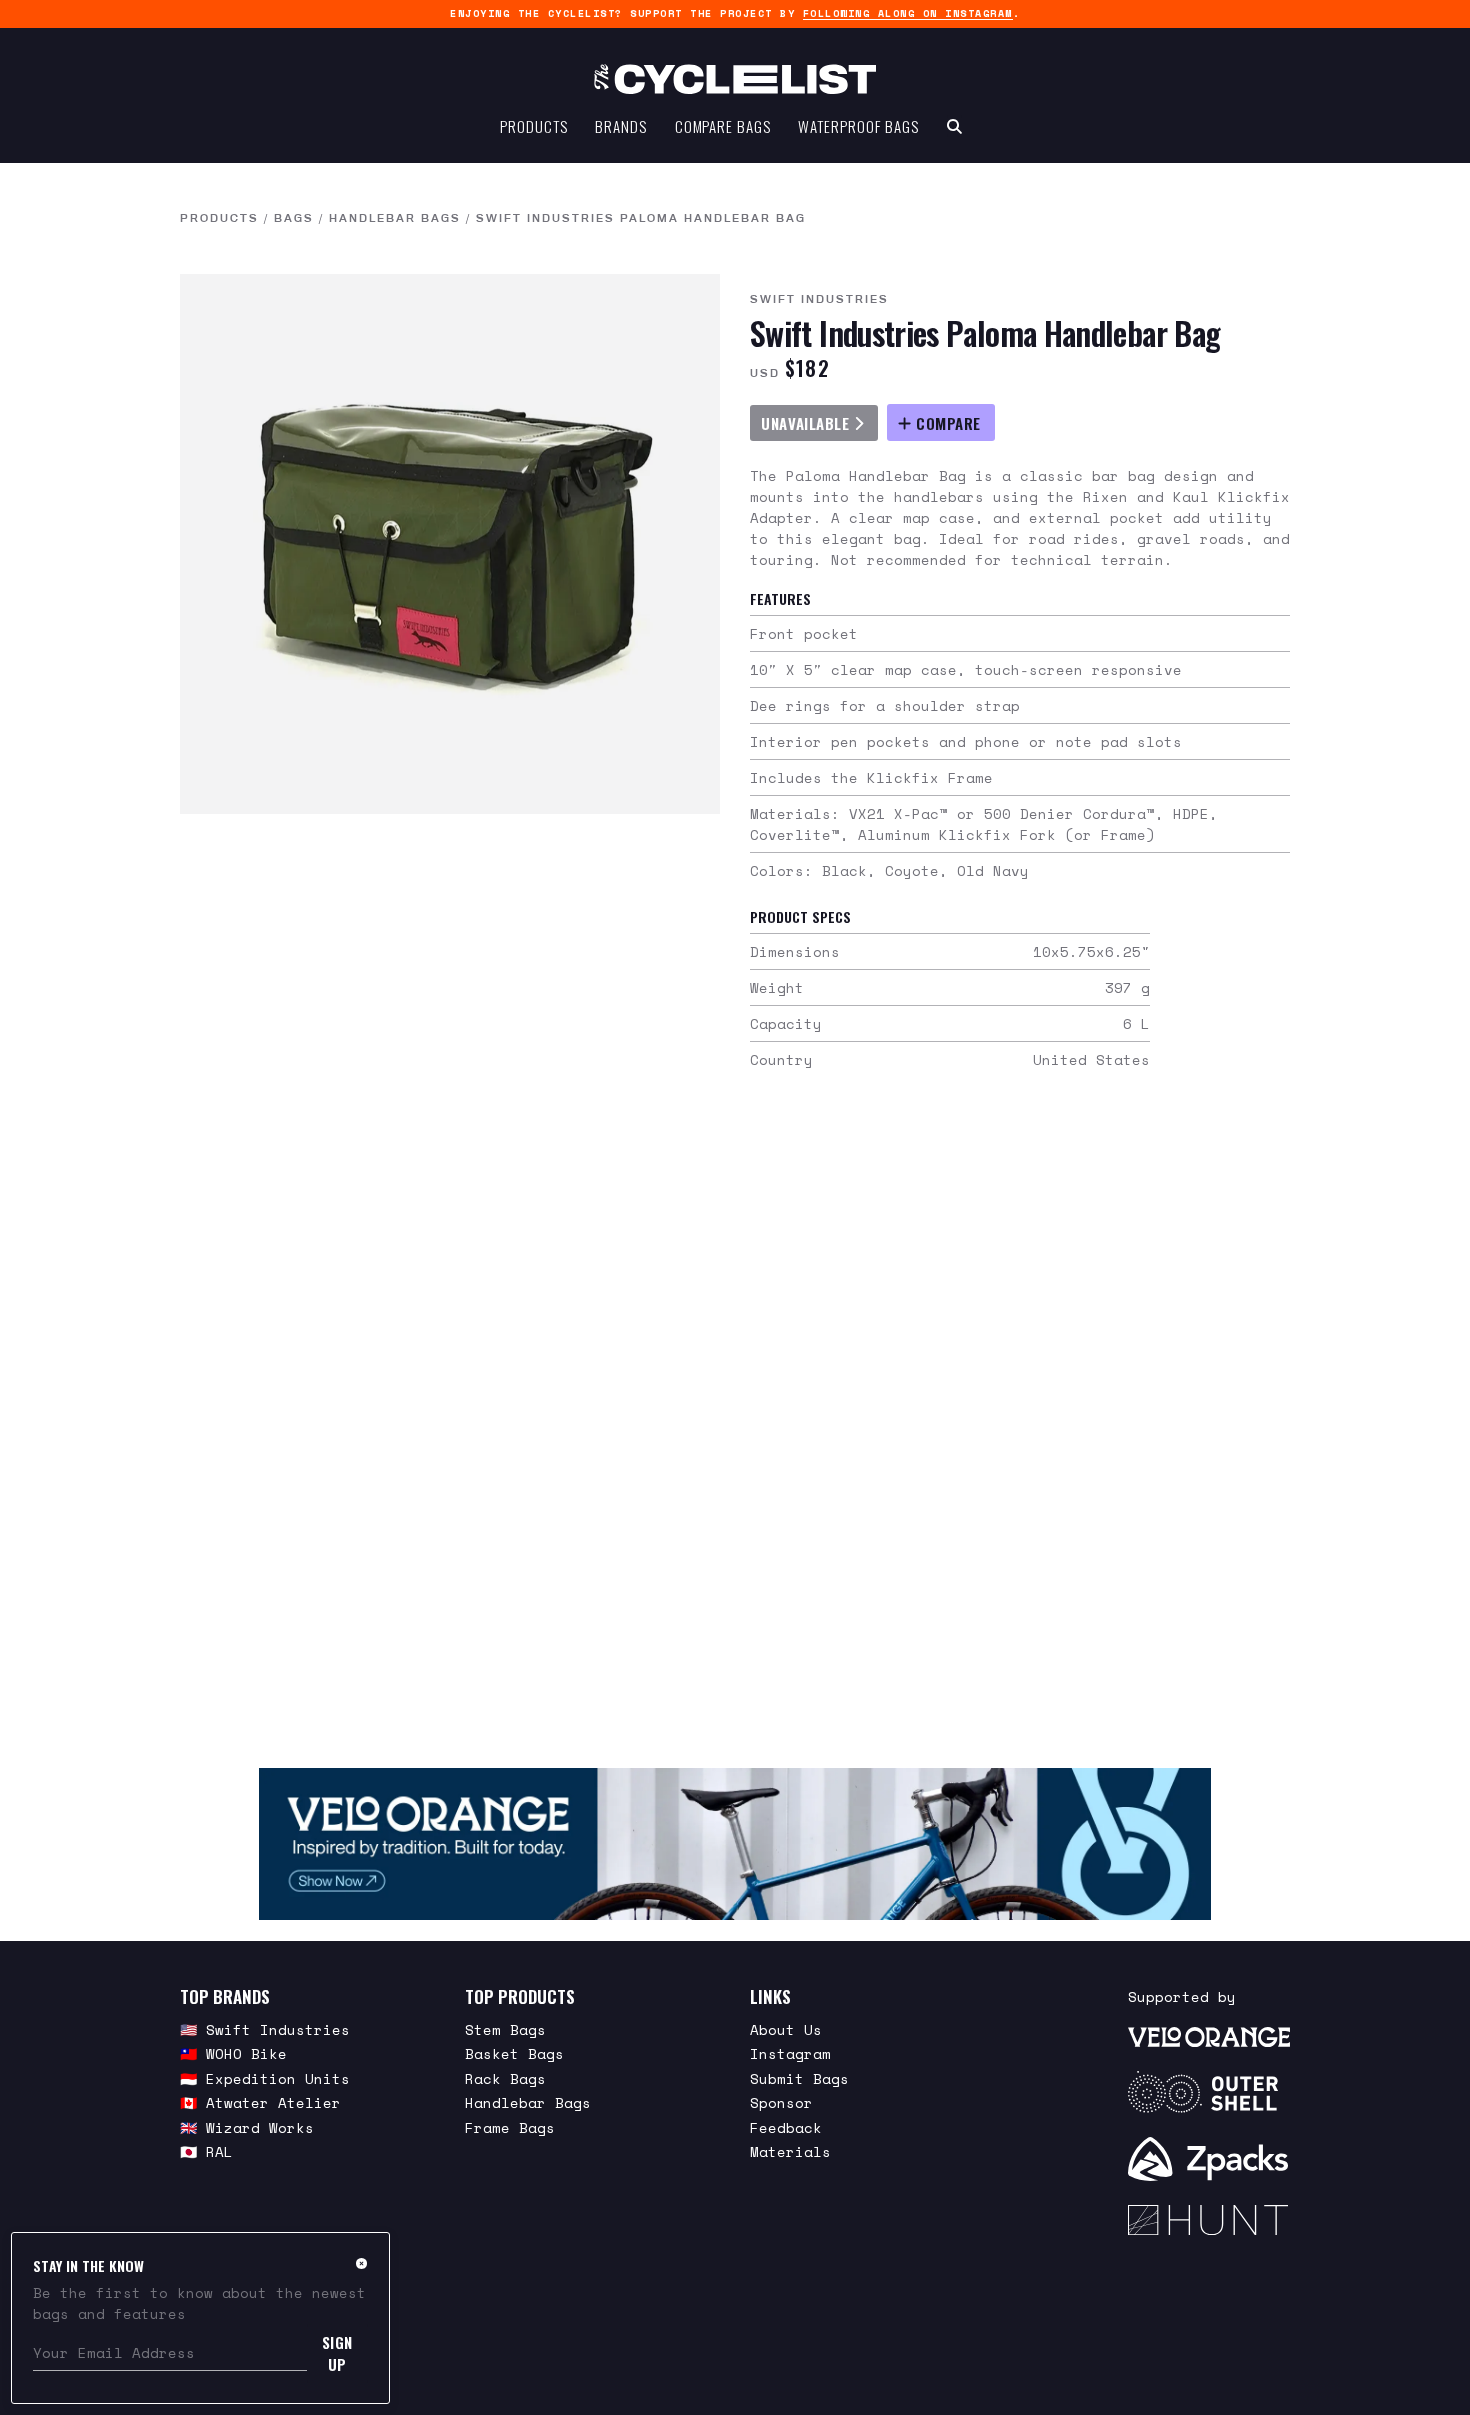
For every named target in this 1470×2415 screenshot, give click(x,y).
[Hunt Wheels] (1209, 2220)
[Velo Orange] (735, 1844)
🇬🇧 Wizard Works (247, 2127)
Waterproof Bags (858, 126)
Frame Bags (510, 2127)
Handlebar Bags (395, 218)
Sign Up (337, 2353)
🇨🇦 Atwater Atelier (260, 2102)
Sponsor (781, 2102)
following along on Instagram (908, 13)
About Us (786, 2029)
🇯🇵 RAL (206, 2151)
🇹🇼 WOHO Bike (233, 2053)
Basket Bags (514, 2053)
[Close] (361, 2263)
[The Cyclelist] (735, 79)
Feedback (786, 2127)
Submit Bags (799, 2078)
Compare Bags (723, 126)
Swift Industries (819, 299)
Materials (790, 2151)
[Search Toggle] (954, 126)
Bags (294, 218)
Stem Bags (505, 2029)
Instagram (790, 2053)
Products (533, 126)
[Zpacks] (1209, 2159)
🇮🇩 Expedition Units (265, 2078)
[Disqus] (735, 1426)
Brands (620, 126)
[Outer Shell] (1209, 2092)
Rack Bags (505, 2078)
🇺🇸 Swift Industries (265, 2029)
